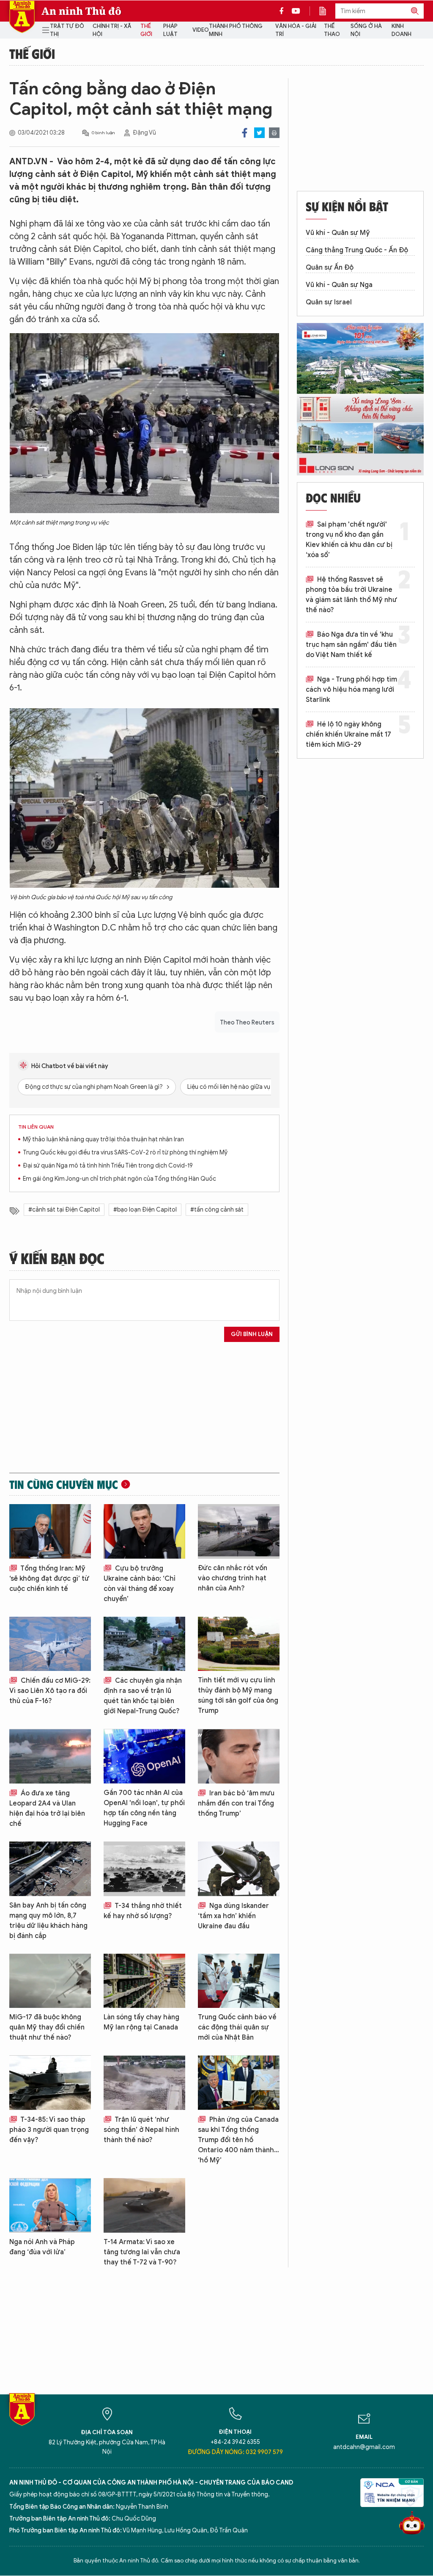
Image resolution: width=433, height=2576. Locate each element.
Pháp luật (170, 30)
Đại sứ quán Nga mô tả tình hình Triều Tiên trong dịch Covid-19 (108, 1166)
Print (274, 133)
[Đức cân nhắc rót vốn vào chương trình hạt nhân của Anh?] (239, 1531)
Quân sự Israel (329, 302)
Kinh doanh (401, 30)
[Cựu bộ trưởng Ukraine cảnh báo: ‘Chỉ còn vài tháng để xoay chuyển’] (144, 1531)
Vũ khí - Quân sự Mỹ (338, 233)
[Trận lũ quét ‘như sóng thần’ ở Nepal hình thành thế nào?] (144, 2083)
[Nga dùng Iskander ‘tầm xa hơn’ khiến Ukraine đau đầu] (239, 1869)
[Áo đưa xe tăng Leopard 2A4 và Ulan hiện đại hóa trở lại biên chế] (50, 1756)
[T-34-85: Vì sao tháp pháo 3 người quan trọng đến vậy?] (50, 2083)
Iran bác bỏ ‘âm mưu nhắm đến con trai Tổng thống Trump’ (236, 1803)
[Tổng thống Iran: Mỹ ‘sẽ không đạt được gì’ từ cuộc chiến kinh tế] (50, 1531)
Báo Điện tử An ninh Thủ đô (22, 17)
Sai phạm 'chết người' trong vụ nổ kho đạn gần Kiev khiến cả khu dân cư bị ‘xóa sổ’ (349, 540)
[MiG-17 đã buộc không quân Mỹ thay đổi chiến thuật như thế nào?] (50, 1981)
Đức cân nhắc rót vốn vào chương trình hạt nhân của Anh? (233, 1578)
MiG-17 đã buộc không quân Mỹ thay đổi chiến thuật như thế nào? (47, 2027)
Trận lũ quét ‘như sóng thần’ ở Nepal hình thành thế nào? (141, 2130)
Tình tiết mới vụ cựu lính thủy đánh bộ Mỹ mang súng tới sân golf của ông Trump (238, 1695)
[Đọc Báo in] (327, 11)
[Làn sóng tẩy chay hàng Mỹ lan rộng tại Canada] (144, 1981)
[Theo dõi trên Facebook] (284, 11)
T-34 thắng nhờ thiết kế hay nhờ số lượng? (143, 1911)
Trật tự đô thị (67, 30)
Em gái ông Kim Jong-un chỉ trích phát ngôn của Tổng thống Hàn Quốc (119, 1179)
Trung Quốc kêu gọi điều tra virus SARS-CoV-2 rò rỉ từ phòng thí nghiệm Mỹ (125, 1153)
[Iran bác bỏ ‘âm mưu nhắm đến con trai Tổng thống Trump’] (239, 1756)
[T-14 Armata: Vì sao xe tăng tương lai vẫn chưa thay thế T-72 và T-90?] (144, 2205)
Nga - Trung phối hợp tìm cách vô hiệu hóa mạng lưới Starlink (351, 690)
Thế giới (146, 30)
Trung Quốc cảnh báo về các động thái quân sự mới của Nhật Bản (237, 2027)
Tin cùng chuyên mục (64, 1484)
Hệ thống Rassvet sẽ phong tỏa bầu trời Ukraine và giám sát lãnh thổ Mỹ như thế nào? (351, 595)
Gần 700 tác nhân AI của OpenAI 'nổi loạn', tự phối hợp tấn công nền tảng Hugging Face (144, 1808)
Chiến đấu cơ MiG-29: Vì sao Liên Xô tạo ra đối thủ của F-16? (50, 1691)
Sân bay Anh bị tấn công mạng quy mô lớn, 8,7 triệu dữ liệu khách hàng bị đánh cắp (48, 1921)
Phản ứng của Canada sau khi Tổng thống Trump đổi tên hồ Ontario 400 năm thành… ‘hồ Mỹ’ (238, 2140)
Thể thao (332, 30)
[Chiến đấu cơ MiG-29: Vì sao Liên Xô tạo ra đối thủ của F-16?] (50, 1644)
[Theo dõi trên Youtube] (296, 11)
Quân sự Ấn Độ (330, 268)
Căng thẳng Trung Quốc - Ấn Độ (357, 250)
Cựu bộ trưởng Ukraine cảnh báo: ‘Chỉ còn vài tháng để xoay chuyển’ (140, 1584)
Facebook (245, 133)
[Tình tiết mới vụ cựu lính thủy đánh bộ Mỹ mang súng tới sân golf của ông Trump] (239, 1644)
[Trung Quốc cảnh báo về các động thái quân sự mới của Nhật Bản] (239, 1981)
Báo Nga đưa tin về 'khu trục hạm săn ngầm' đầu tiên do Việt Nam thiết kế (351, 645)
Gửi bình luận (252, 1334)
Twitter (259, 133)
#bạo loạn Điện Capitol (145, 1210)
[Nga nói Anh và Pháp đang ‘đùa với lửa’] (50, 2205)
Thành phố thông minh (236, 30)
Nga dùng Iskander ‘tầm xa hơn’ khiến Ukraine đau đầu (233, 1916)
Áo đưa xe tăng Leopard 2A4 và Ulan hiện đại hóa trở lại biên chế (47, 1808)
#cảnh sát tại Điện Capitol (64, 1210)
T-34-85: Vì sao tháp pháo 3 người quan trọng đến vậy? (49, 2130)
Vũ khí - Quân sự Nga (339, 285)
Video (201, 30)
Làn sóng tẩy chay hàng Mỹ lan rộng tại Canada (141, 2022)
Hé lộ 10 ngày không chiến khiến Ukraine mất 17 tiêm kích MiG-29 (348, 734)
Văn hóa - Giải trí (296, 30)
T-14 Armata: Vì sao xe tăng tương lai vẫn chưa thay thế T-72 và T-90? (142, 2252)
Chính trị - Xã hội (112, 30)
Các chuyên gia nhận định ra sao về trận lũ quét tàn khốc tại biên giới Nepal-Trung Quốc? (143, 1696)
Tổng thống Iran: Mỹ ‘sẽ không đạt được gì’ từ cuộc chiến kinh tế (49, 1579)
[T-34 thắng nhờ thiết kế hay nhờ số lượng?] (144, 1869)
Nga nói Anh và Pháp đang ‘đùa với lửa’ (42, 2247)
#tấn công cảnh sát (217, 1210)
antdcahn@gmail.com (364, 2447)
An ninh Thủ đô (81, 11)
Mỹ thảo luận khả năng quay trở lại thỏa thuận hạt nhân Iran (103, 1139)
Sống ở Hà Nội (366, 30)
